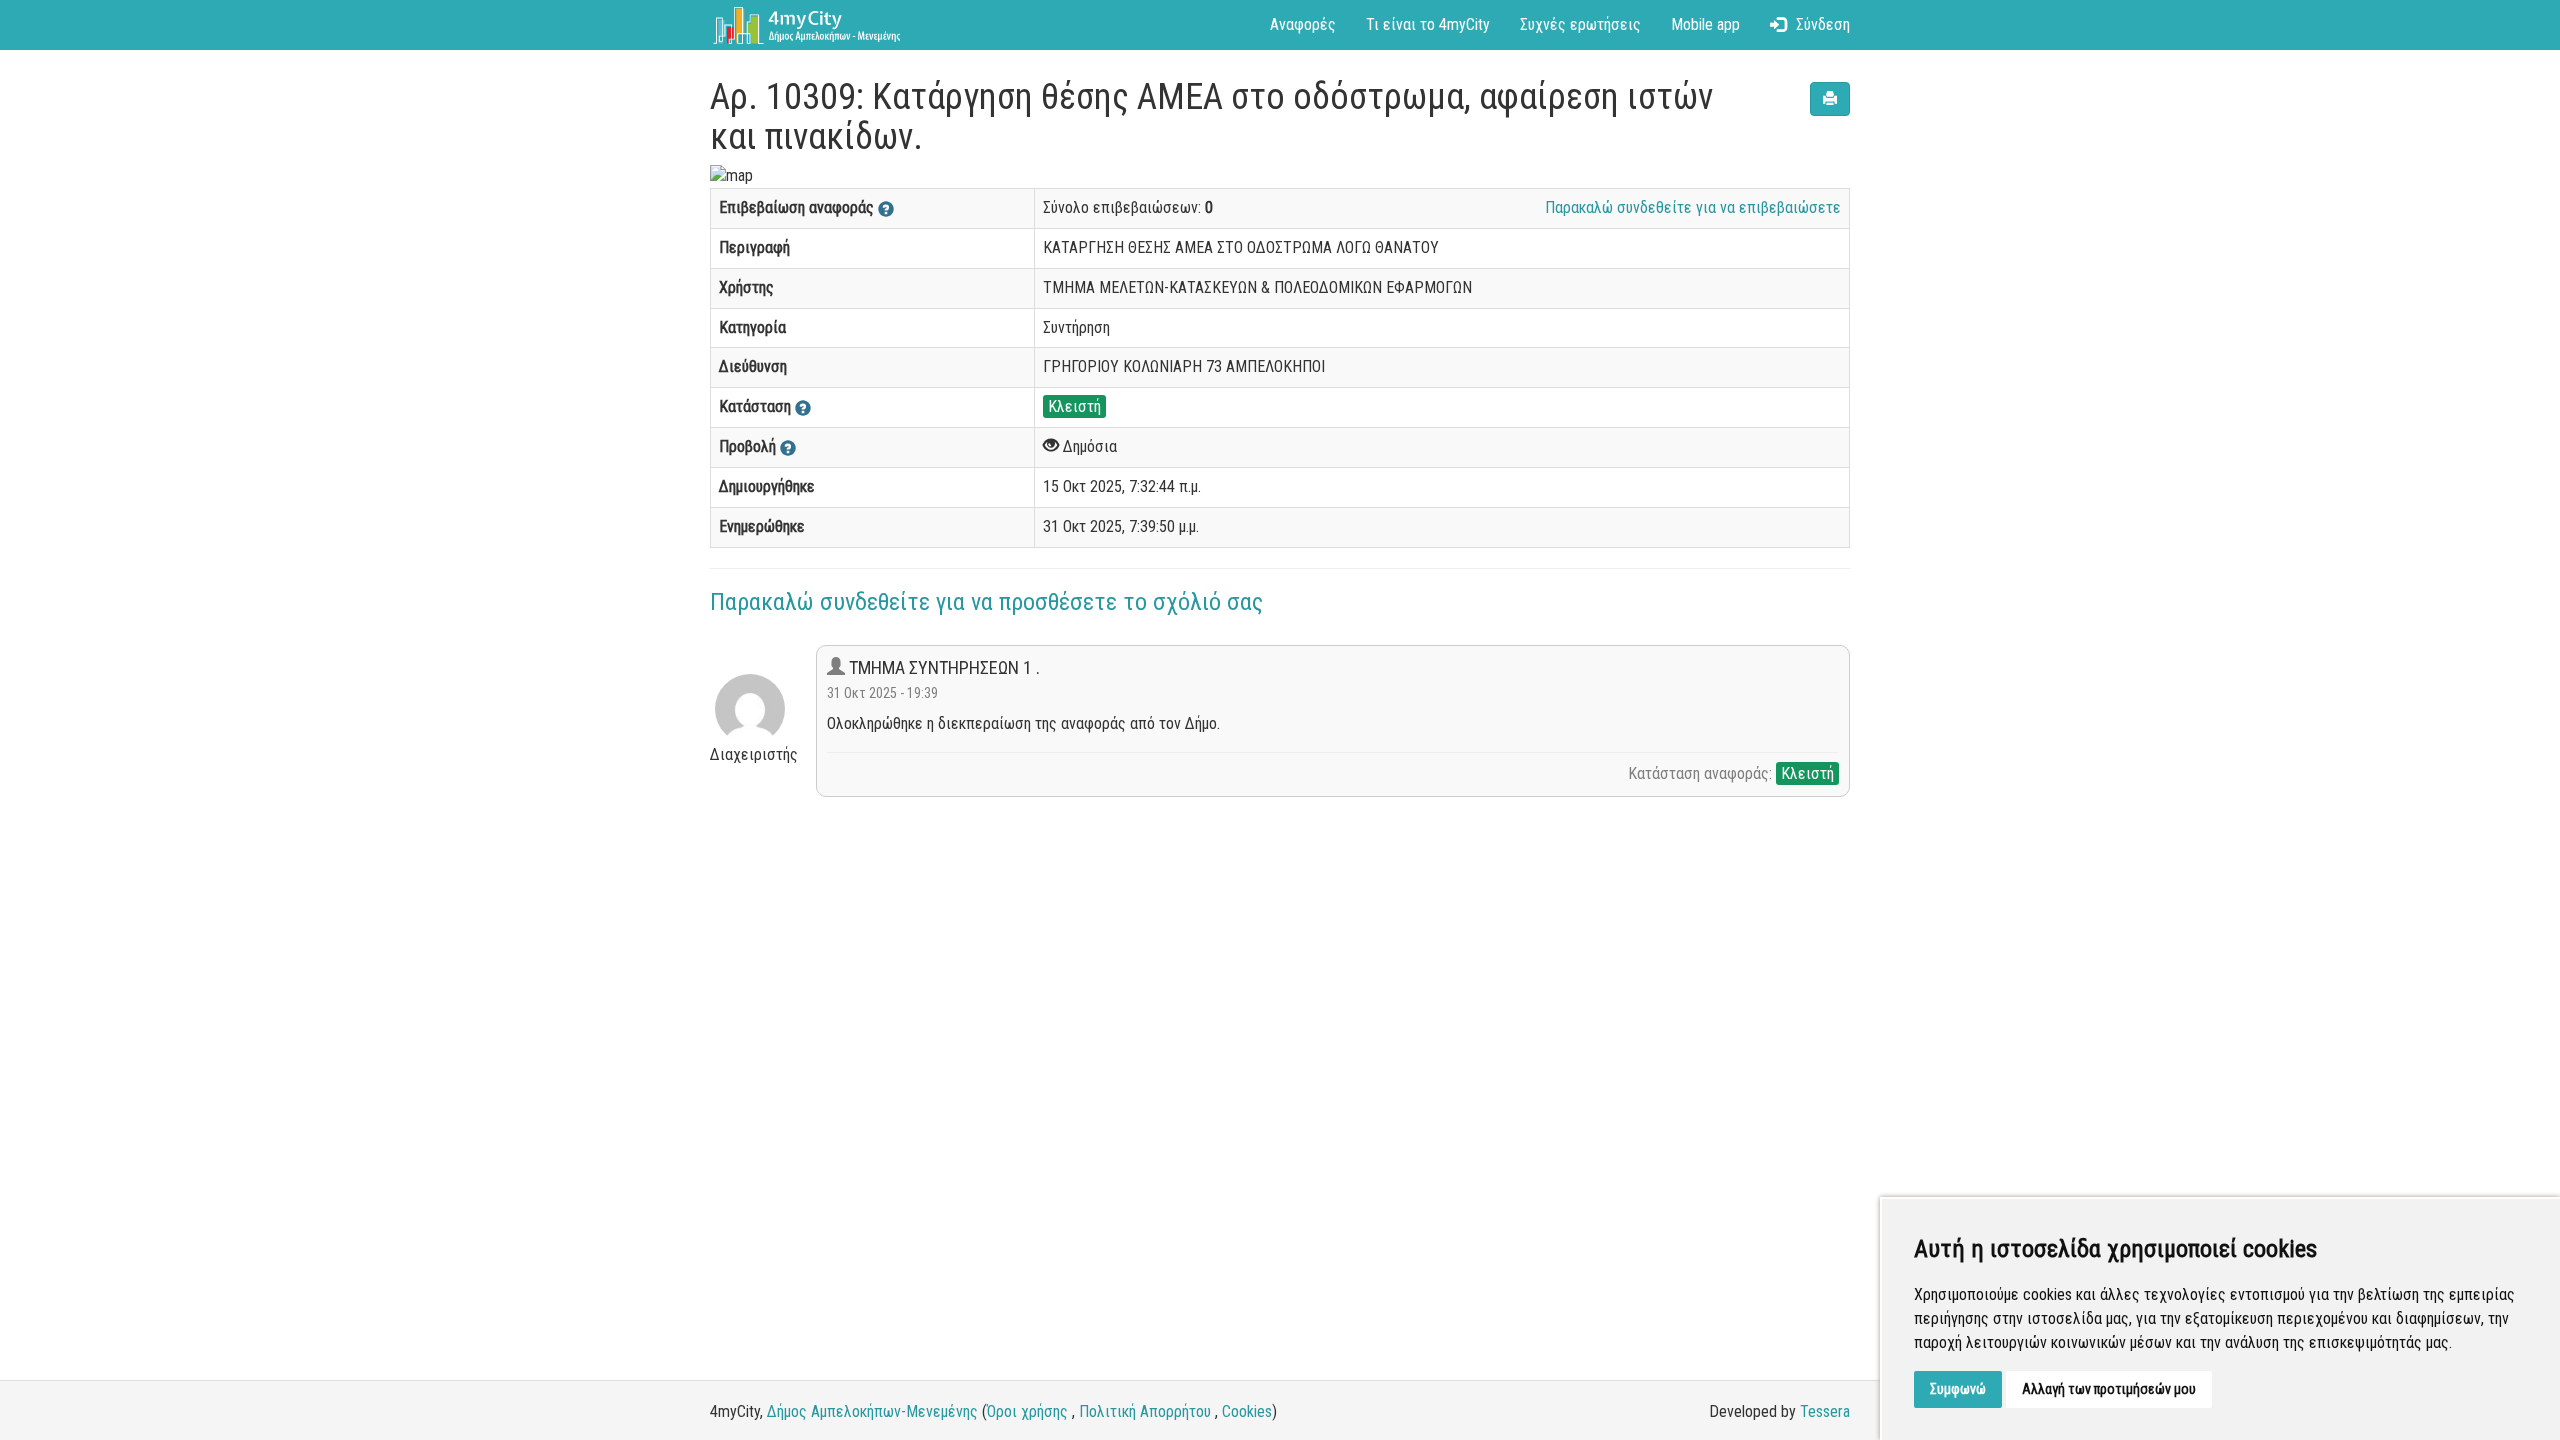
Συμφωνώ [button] (1958, 1389)
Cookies (1247, 1411)
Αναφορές (1303, 24)
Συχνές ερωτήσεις (1580, 24)
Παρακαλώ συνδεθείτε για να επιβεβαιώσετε (1693, 207)
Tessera (1825, 1411)
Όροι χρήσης (1027, 1411)
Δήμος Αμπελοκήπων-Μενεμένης (872, 1411)
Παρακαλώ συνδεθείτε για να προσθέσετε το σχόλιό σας (986, 602)
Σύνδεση (1823, 24)
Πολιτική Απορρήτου (1145, 1411)
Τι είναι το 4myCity (1428, 24)
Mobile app (1705, 24)
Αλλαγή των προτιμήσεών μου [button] (2109, 1389)
